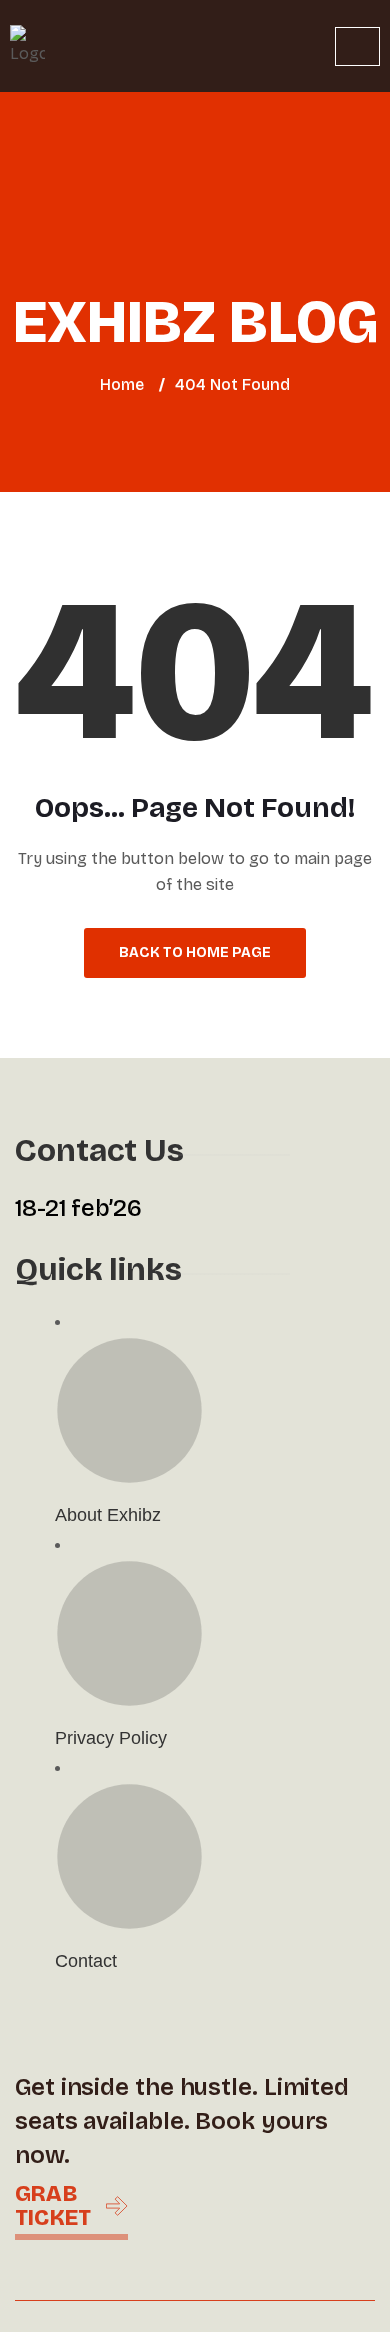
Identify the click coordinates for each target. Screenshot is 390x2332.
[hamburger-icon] (357, 46)
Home (122, 384)
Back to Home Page (195, 952)
